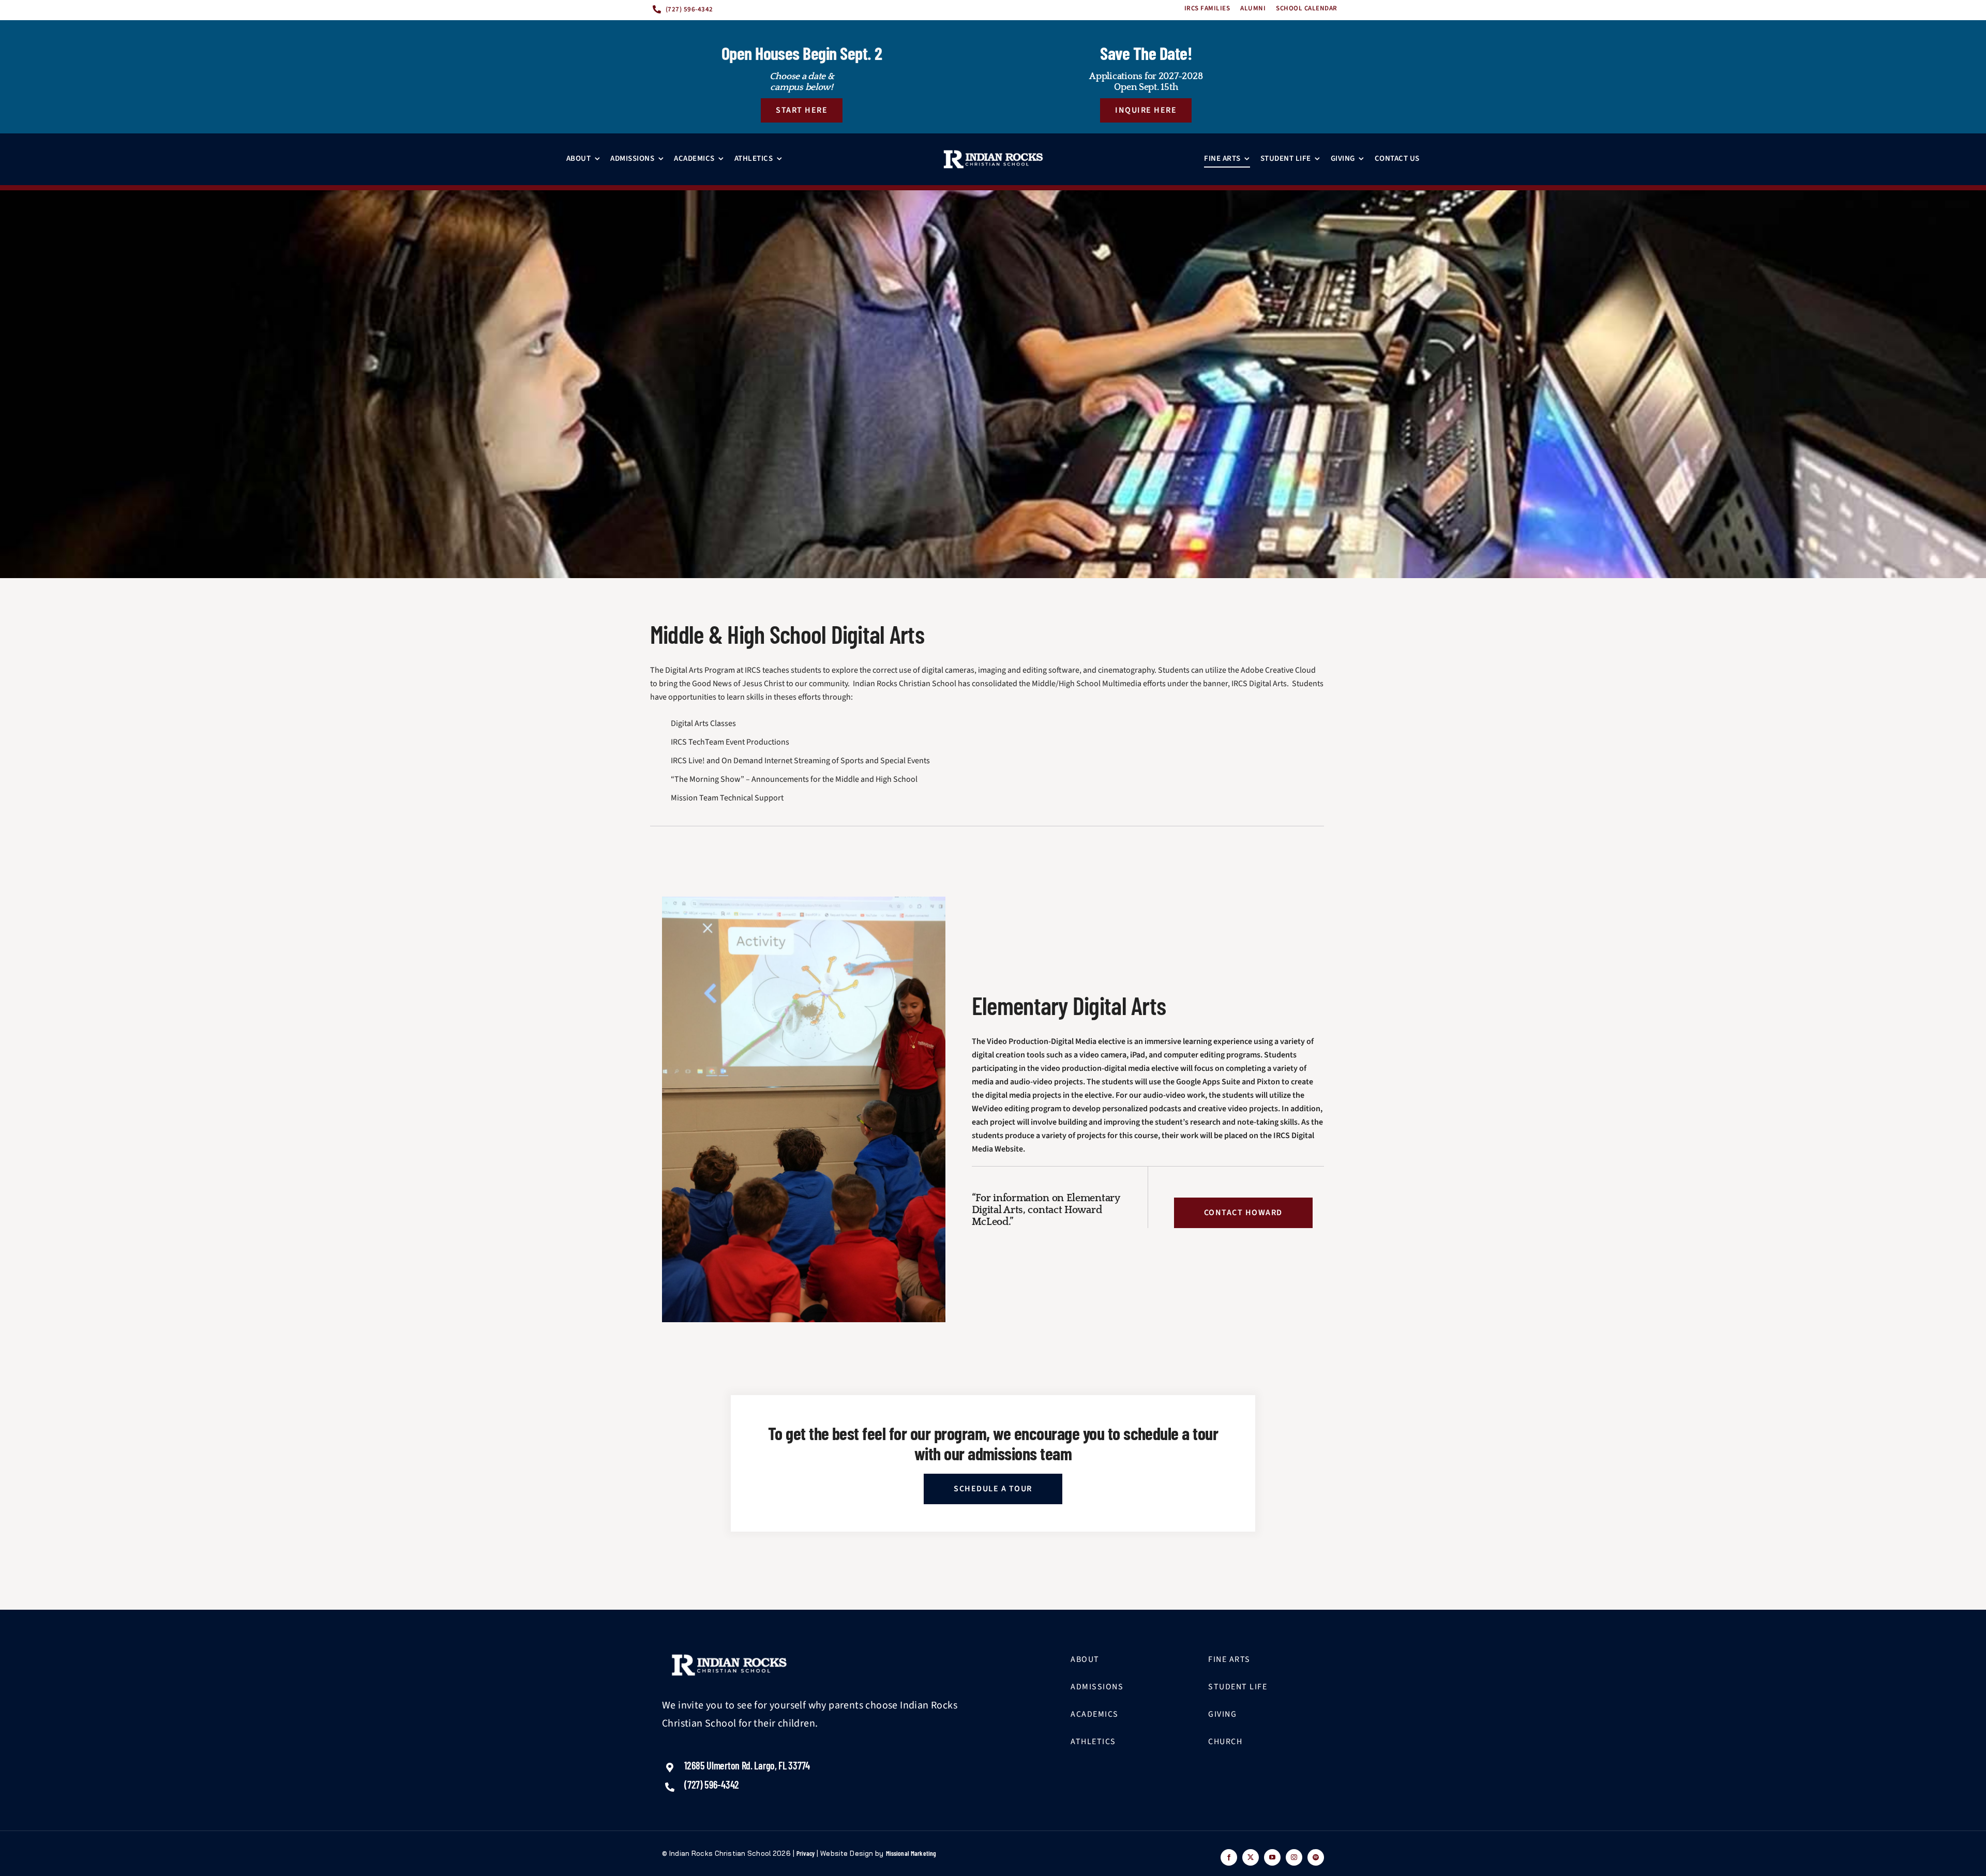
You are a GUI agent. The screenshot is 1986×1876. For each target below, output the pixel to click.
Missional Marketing (911, 1853)
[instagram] (1294, 1857)
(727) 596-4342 (712, 1784)
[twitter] (1251, 1857)
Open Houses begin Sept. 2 (802, 53)
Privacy (806, 1853)
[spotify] (1316, 1857)
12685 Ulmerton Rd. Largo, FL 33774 (747, 1765)
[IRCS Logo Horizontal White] (993, 159)
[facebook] (1229, 1857)
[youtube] (1272, 1857)
